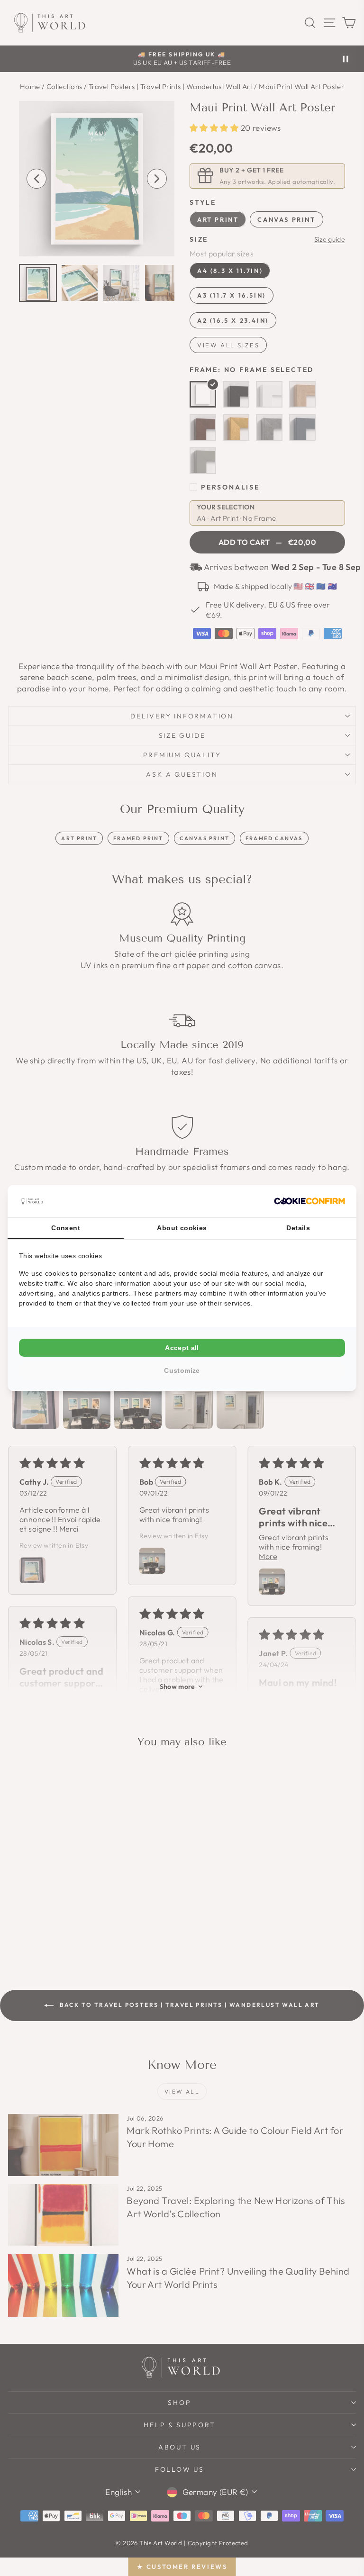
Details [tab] (298, 1228)
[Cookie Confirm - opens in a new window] (309, 1201)
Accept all (182, 1348)
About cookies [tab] (182, 1228)
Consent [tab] (66, 1228)
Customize (182, 1370)
